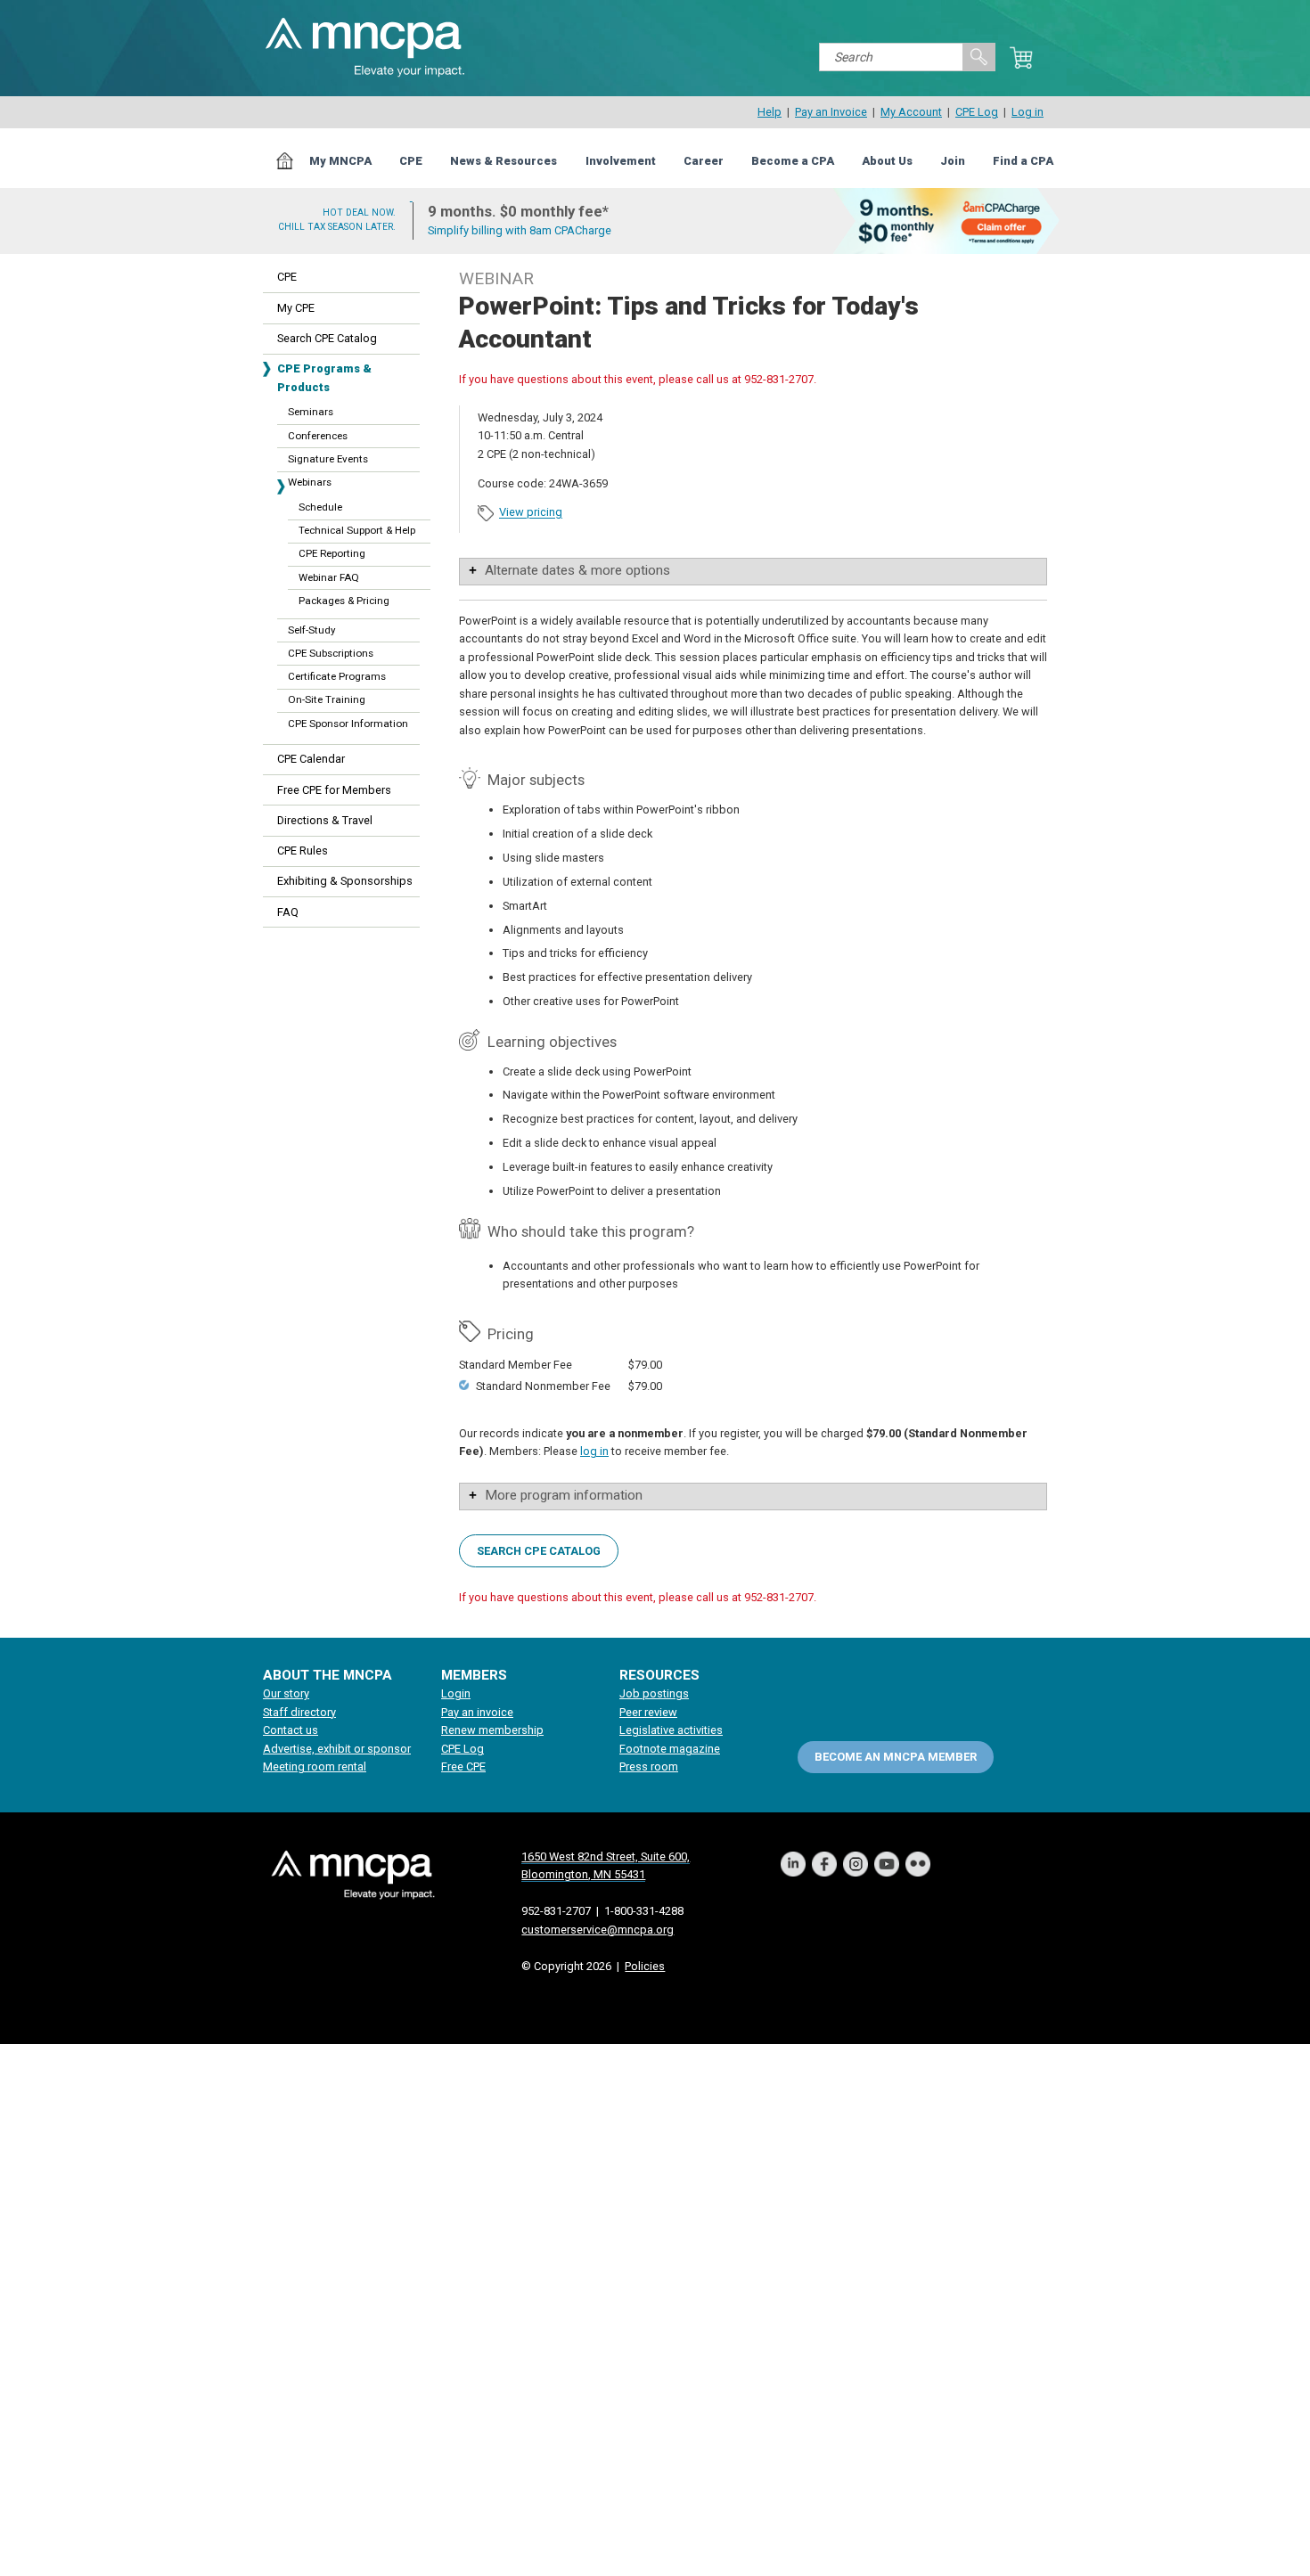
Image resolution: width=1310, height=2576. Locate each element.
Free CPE (463, 1766)
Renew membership (492, 1730)
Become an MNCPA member (896, 1757)
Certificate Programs (337, 676)
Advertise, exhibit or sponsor (337, 1749)
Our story (286, 1693)
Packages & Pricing (344, 601)
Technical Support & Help (357, 530)
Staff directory (299, 1712)
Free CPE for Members (334, 790)
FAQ (288, 912)
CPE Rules (303, 850)
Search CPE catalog (539, 1551)
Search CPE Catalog (327, 338)
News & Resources (504, 161)
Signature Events (328, 459)
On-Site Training (327, 699)
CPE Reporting (332, 553)
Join (953, 161)
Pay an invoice (477, 1712)
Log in (1028, 112)
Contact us (291, 1730)
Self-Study (311, 630)
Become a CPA (793, 161)
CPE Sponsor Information (348, 724)
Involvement (621, 161)
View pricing (531, 513)
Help (770, 112)
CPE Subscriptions (331, 653)
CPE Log (977, 112)
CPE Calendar (311, 759)
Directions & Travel (325, 820)
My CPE (296, 308)
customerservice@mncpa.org (598, 1930)
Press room (649, 1766)
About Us (887, 161)
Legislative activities (671, 1730)
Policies (645, 1966)
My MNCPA (340, 161)
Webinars (310, 482)
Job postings (654, 1693)
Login (456, 1693)
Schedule (320, 507)
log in (594, 1451)
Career (704, 161)
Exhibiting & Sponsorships (345, 881)
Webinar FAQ (329, 577)
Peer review (648, 1712)
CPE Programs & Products (324, 377)
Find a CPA (1023, 161)
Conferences (318, 436)
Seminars (311, 412)
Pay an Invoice (831, 112)
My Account (911, 112)
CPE (411, 161)
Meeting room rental (315, 1766)
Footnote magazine (670, 1749)
